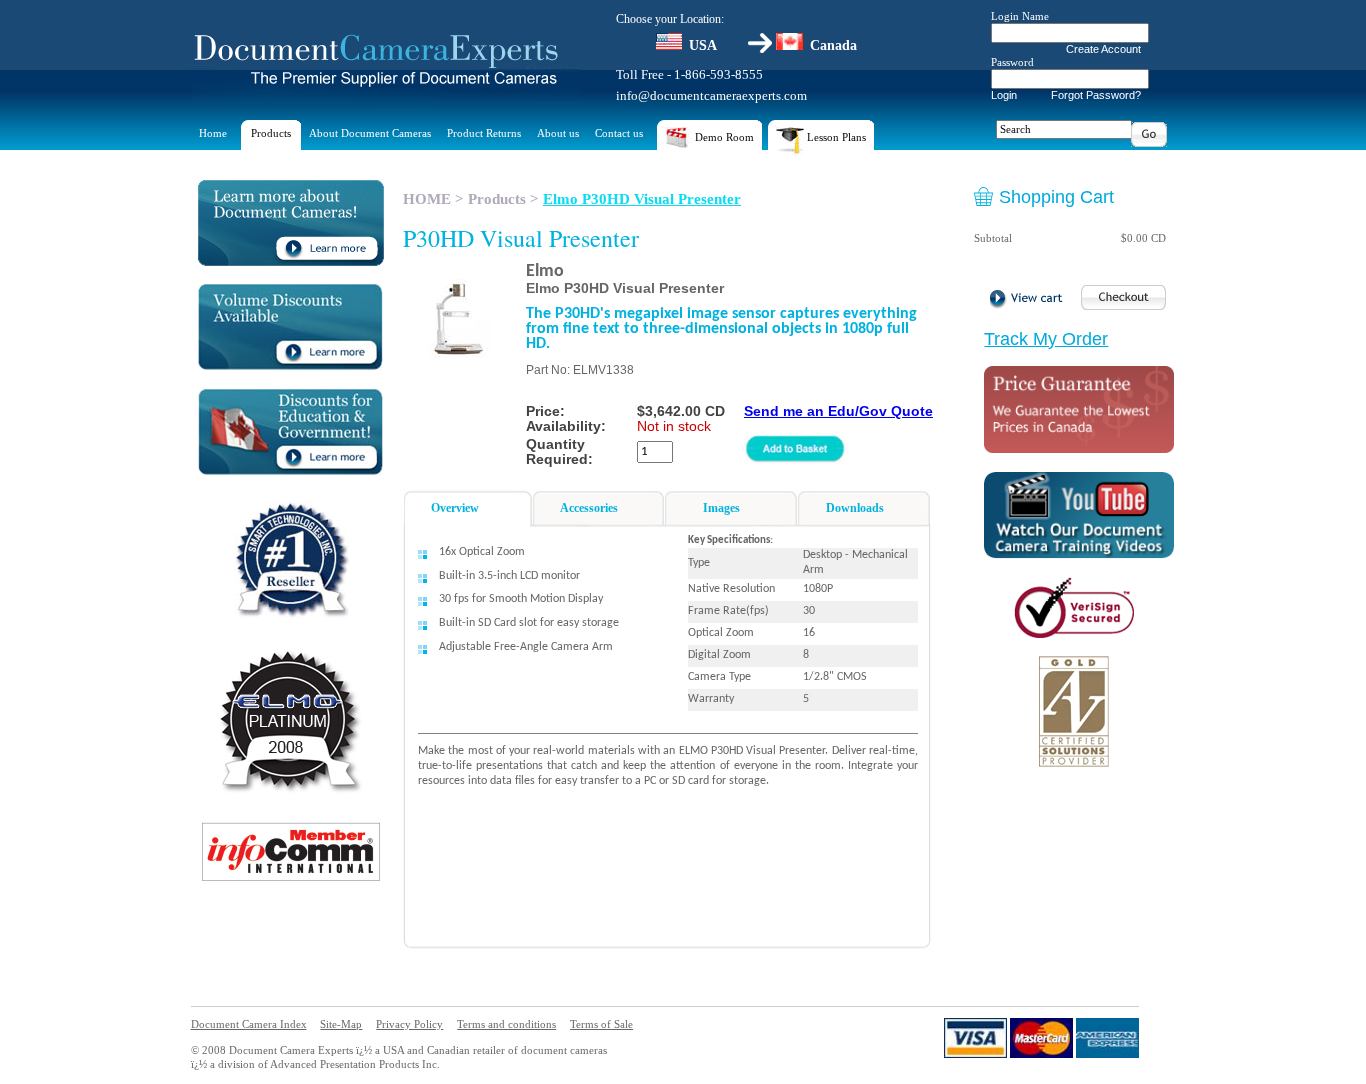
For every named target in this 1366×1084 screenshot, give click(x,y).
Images (721, 508)
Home (213, 133)
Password (1012, 62)
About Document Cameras (370, 133)
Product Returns (484, 133)
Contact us (619, 133)
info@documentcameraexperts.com (711, 95)
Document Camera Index (249, 1024)
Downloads (855, 508)
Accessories (589, 508)
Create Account (1103, 49)
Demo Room (723, 137)
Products (271, 133)
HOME (427, 198)
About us (558, 133)
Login (1004, 95)
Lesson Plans (835, 137)
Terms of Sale (601, 1024)
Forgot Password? (1096, 95)
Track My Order (1046, 339)
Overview (455, 508)
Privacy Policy (409, 1024)
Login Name (1020, 16)
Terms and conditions (506, 1024)
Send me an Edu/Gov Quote (838, 411)
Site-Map (341, 1024)
